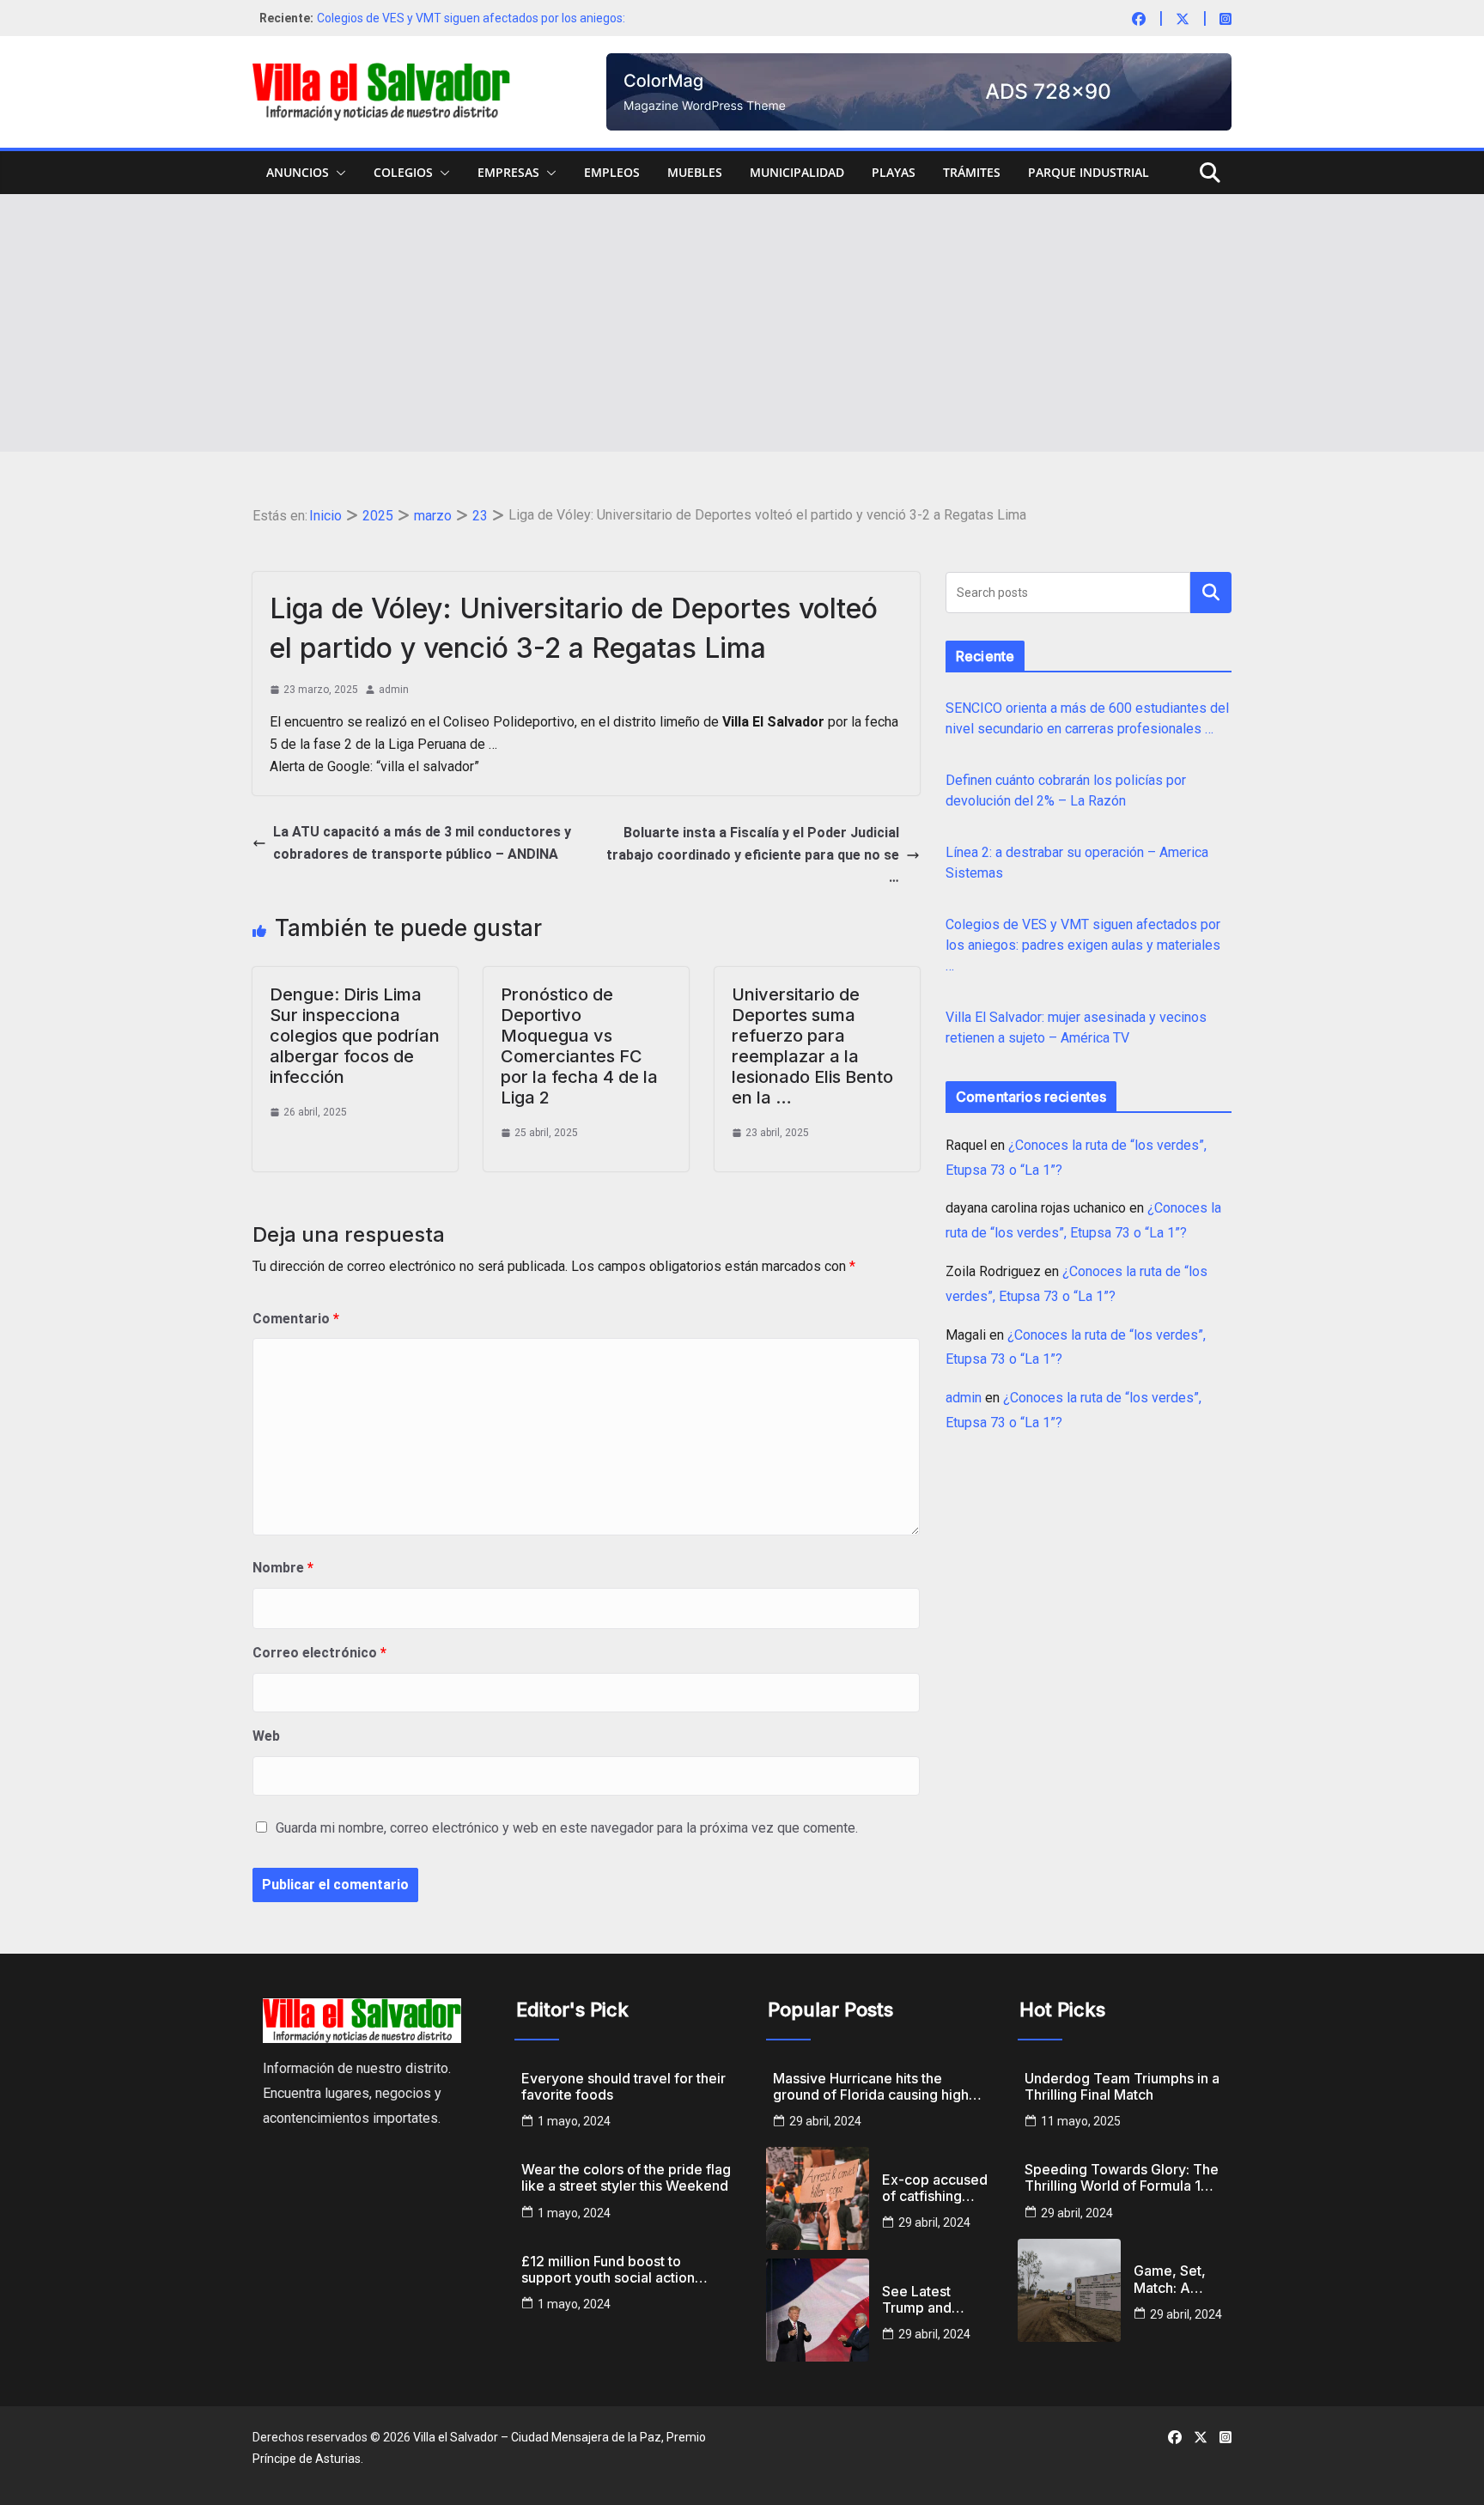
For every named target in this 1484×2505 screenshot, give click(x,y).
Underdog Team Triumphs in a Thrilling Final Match (1122, 2087)
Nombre (283, 1568)
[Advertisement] (742, 323)
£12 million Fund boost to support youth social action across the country (608, 2270)
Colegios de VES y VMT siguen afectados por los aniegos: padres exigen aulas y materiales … (1083, 945)
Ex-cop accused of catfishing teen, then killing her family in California (935, 2188)
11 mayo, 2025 (1081, 2121)
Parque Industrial (1089, 172)
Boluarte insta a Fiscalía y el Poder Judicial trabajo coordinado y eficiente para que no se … (753, 855)
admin (394, 690)
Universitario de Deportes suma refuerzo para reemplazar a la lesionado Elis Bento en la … (812, 1046)
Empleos (612, 172)
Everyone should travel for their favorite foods (623, 2087)
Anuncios (298, 172)
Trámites (972, 172)
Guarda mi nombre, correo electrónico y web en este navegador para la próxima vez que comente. (567, 1828)
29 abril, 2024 (825, 2121)
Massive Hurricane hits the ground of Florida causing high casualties (871, 2087)
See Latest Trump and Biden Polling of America (933, 2300)
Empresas (508, 172)
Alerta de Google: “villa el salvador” (374, 766)
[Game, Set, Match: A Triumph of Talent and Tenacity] (1069, 2290)
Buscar (1211, 592)
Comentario (296, 1319)
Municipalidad (797, 172)
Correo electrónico (319, 1653)
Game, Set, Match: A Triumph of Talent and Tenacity (1170, 2279)
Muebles (695, 172)
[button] (338, 173)
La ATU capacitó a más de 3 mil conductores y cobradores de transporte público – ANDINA (422, 843)
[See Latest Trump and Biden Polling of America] (818, 2310)
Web (266, 1736)
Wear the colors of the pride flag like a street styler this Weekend (626, 2178)
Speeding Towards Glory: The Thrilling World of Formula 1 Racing (1122, 2178)
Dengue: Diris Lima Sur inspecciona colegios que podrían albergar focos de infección (355, 1036)
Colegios (403, 172)
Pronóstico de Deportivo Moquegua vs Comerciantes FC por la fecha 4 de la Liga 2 (579, 1046)
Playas (894, 172)
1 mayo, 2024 (574, 2121)
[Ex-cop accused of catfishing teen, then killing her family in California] (818, 2198)
